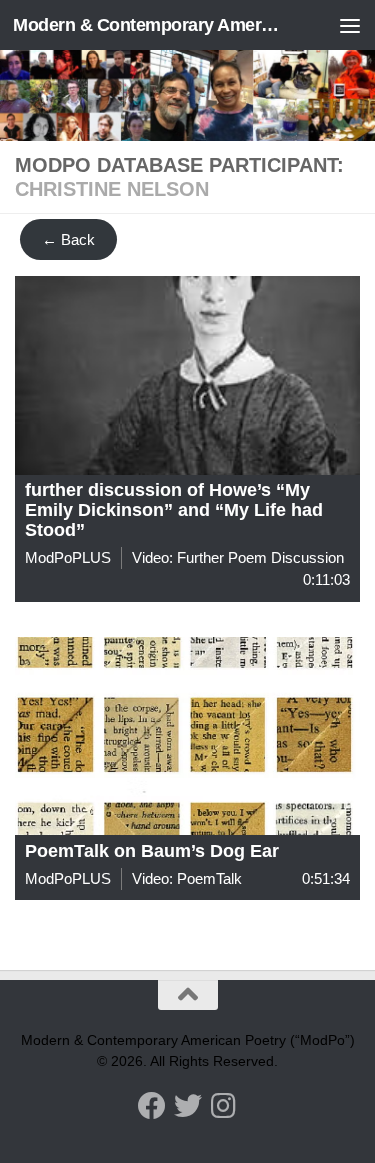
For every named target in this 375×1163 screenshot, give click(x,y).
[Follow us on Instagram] (224, 1106)
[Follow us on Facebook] (152, 1106)
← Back (68, 239)
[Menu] (350, 25)
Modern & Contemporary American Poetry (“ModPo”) (148, 25)
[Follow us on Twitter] (188, 1106)
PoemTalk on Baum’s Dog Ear (152, 851)
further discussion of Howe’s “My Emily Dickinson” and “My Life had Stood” (174, 510)
